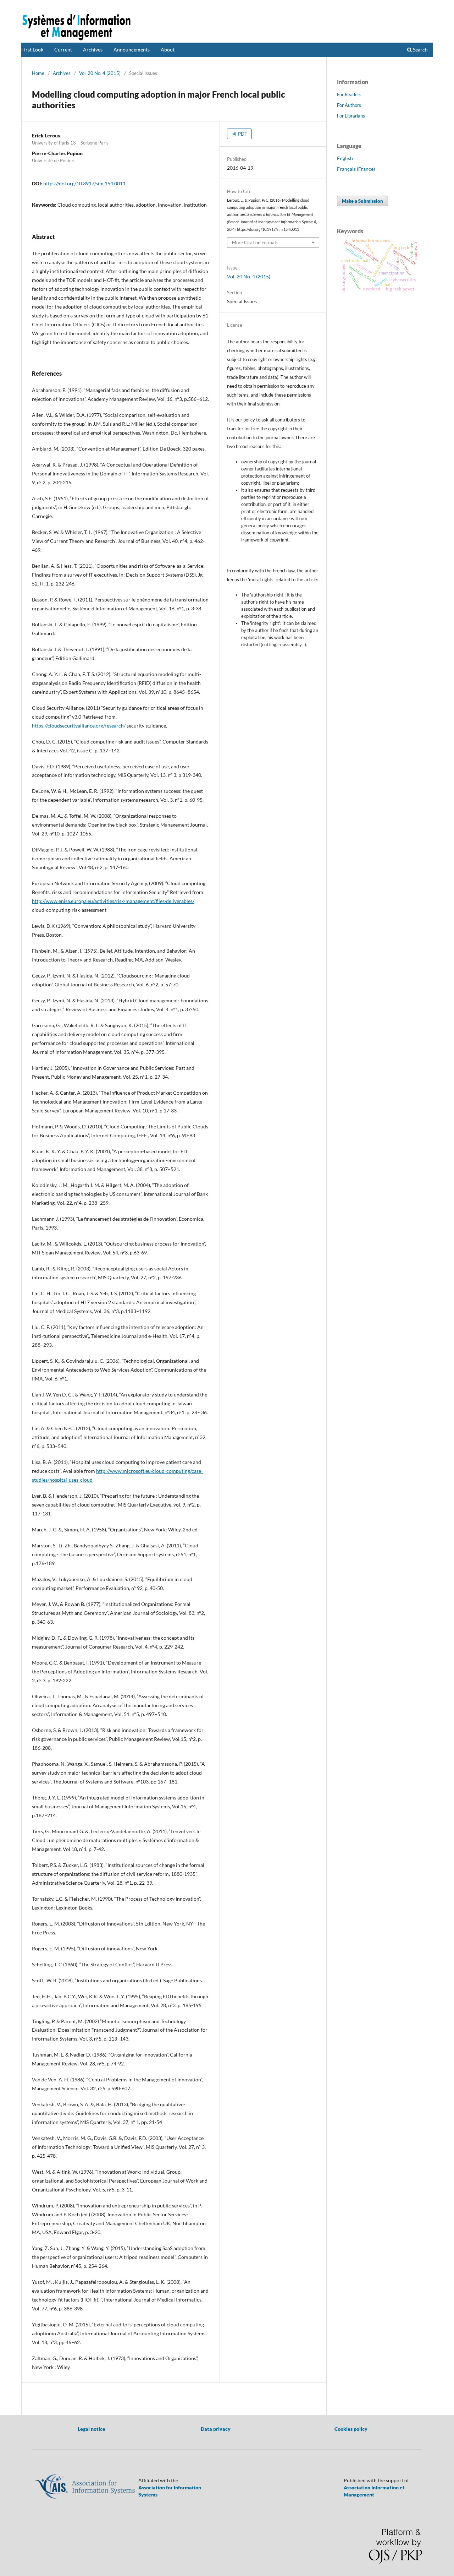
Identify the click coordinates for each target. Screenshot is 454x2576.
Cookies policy (351, 2429)
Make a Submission (362, 201)
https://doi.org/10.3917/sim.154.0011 (84, 183)
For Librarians (351, 116)
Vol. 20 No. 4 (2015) (100, 73)
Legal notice (92, 2429)
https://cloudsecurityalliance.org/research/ (79, 726)
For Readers (349, 94)
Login (427, 5)
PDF (242, 134)
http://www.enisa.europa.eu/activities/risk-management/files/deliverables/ (113, 901)
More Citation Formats (255, 243)
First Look (32, 50)
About (168, 50)
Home (38, 73)
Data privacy (216, 2429)
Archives (93, 50)
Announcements (132, 50)
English (345, 158)
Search (420, 50)
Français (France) (356, 169)
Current (63, 50)
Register (405, 5)
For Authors (349, 105)
